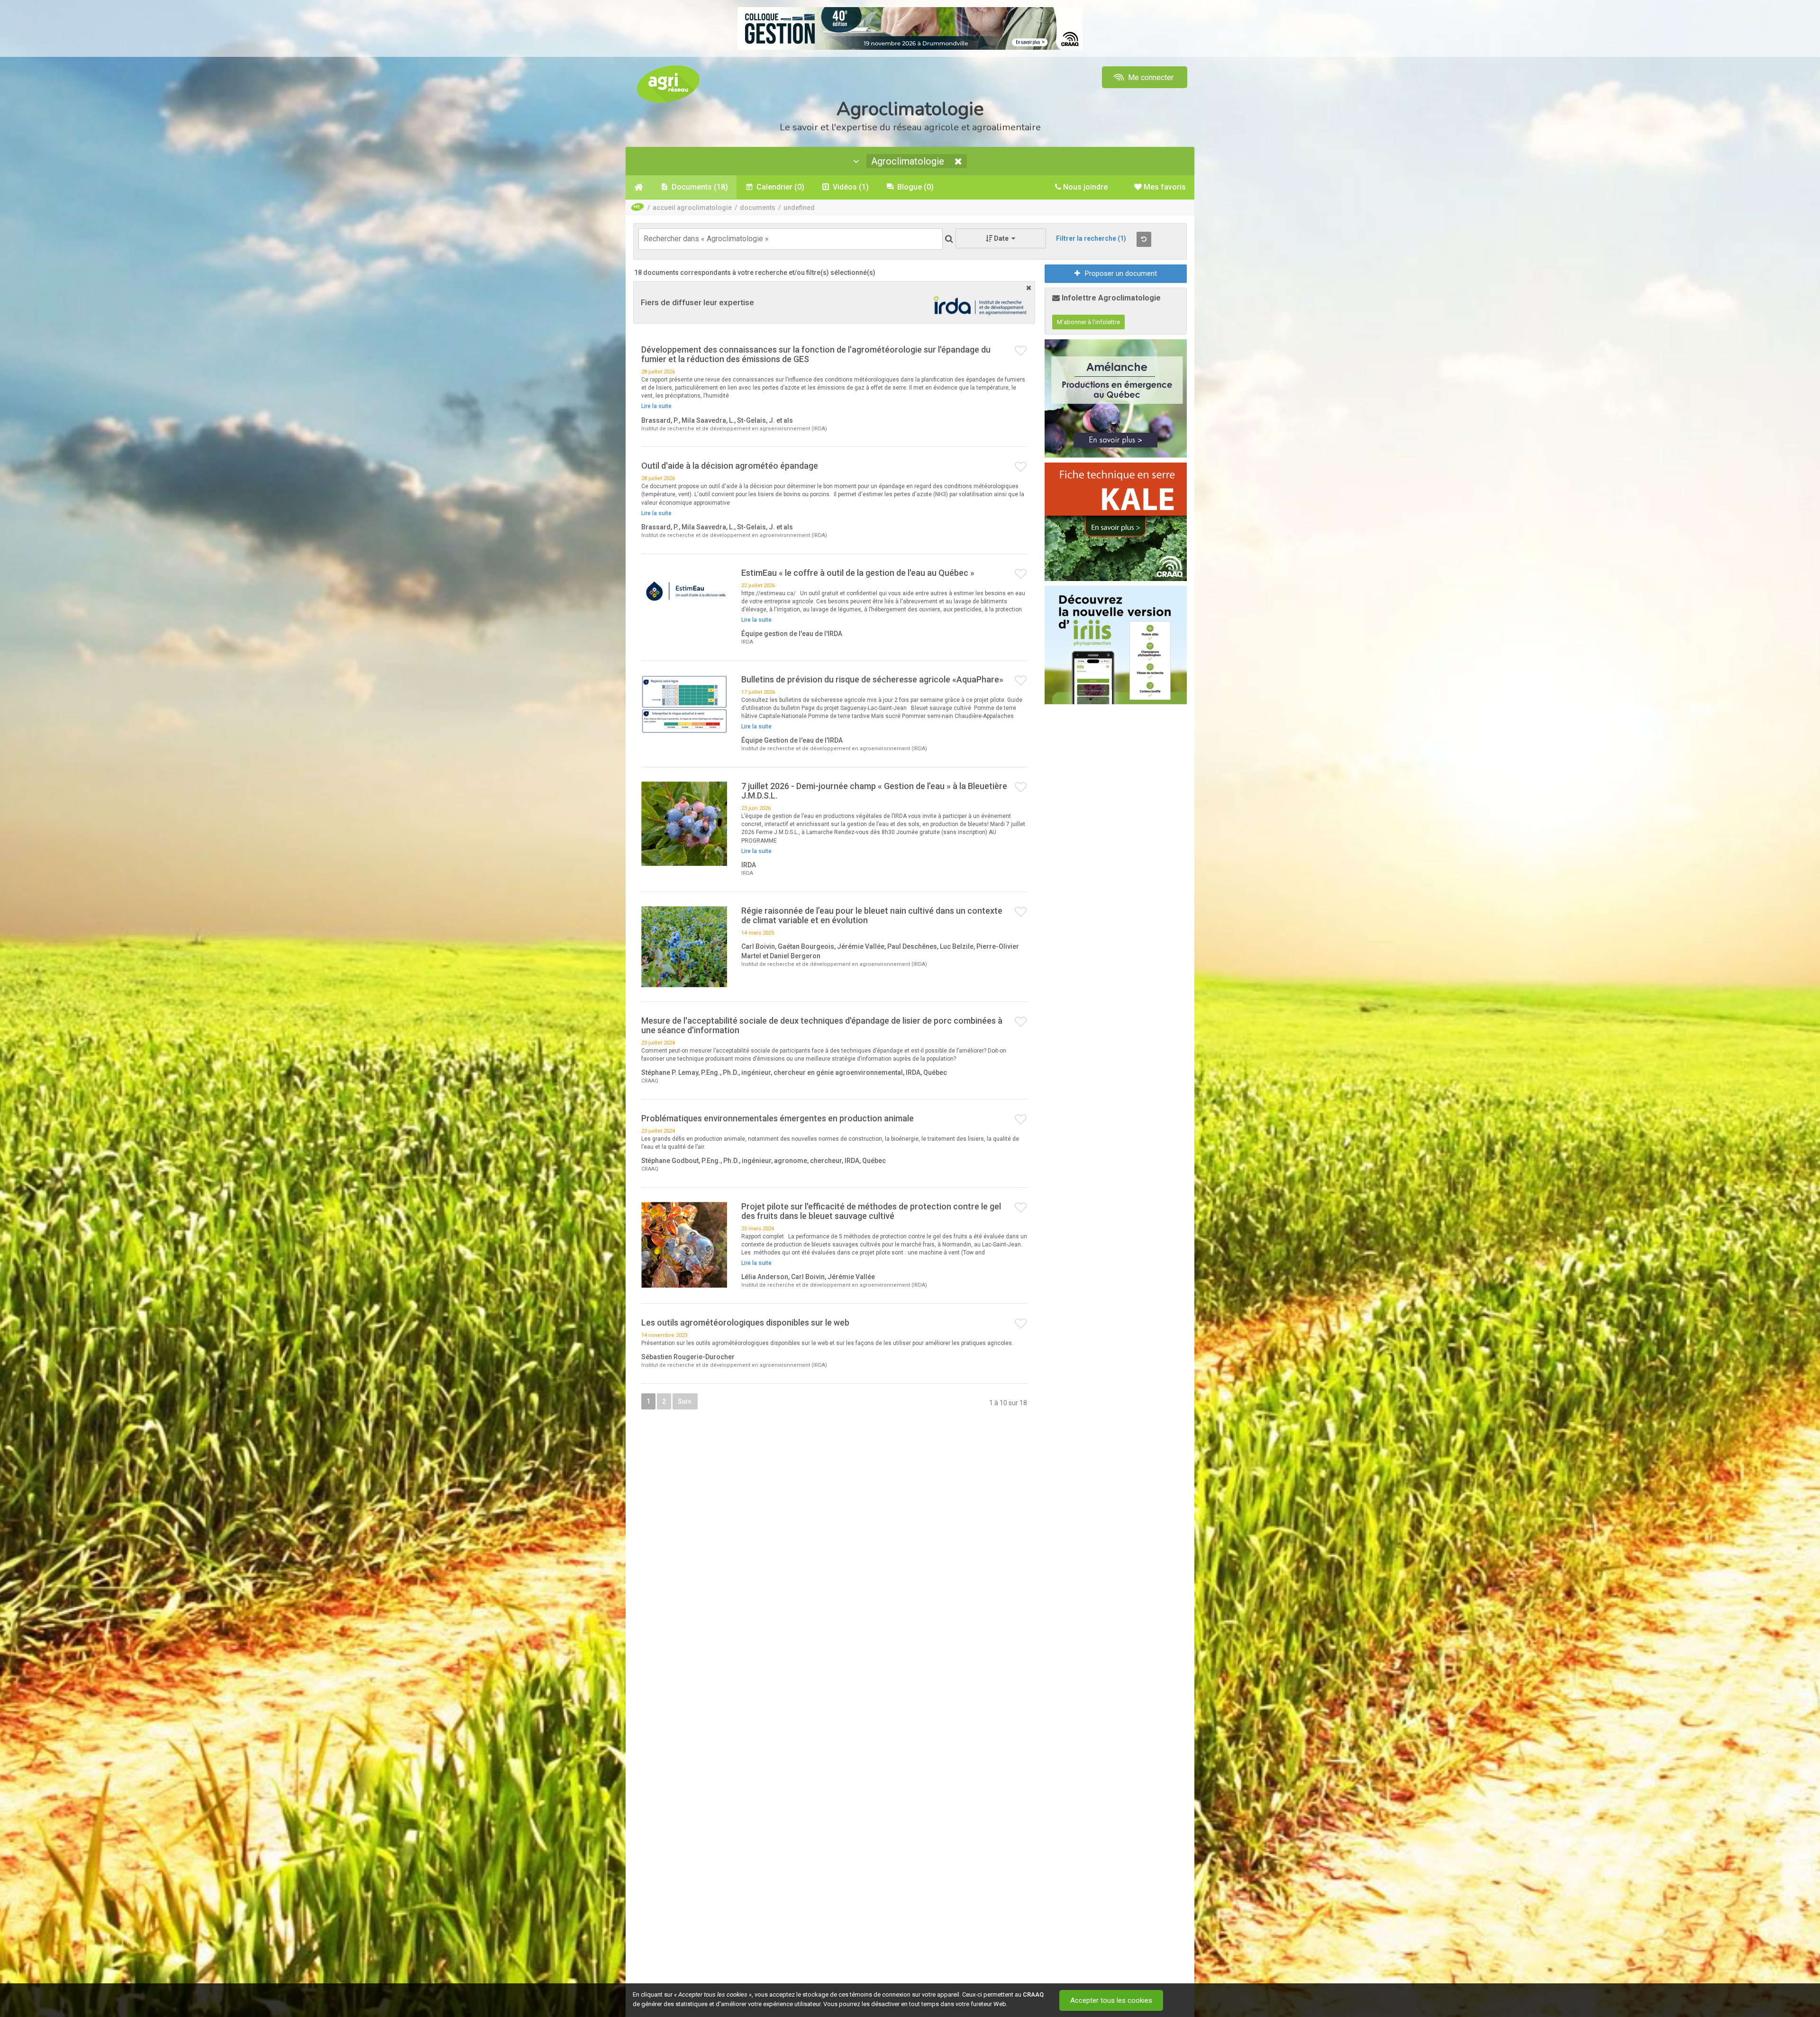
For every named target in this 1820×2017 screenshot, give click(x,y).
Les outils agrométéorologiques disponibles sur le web (745, 1322)
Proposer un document (1121, 273)
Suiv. (685, 1401)
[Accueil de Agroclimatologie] (639, 187)
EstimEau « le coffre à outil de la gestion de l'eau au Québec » (858, 573)
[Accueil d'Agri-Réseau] (668, 84)
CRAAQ (1033, 1994)
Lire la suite (656, 406)
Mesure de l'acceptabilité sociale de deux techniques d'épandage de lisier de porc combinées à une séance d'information (822, 1025)
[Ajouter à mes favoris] (1021, 351)
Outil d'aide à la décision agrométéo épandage (730, 466)
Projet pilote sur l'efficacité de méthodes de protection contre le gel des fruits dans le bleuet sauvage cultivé (871, 1211)
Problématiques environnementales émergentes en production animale (778, 1118)
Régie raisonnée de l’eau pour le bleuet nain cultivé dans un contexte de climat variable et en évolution (872, 915)
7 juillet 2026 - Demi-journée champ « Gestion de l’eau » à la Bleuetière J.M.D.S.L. (874, 791)
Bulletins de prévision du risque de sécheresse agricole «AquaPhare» (872, 679)
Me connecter (1150, 77)
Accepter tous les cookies (1111, 2000)
